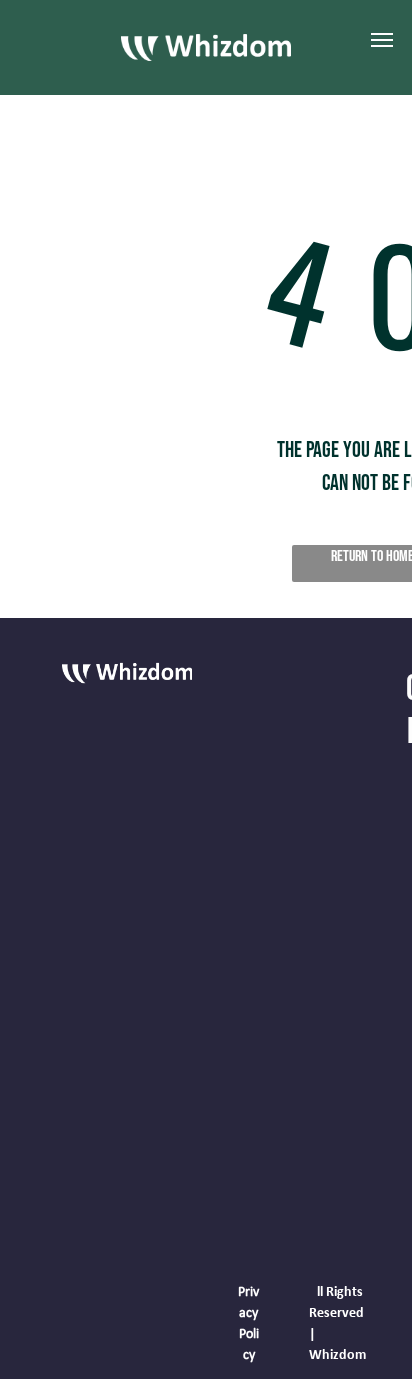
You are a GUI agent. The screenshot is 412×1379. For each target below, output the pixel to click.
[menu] (382, 40)
